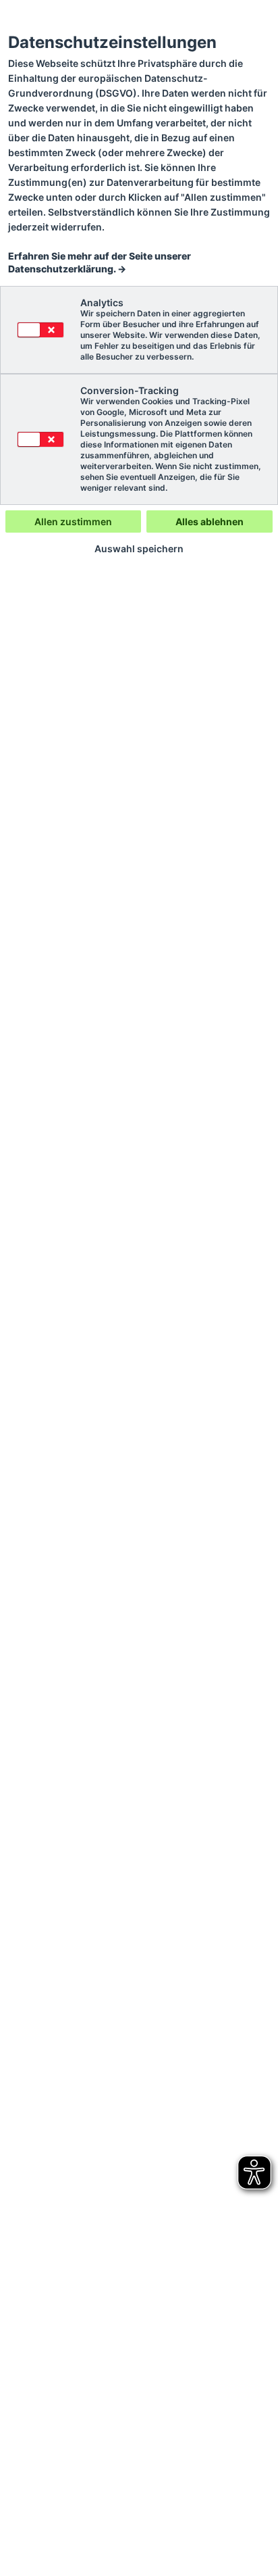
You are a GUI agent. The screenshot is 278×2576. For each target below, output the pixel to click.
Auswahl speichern (139, 549)
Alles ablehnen (210, 521)
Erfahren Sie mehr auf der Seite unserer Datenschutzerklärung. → (100, 262)
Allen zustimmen (73, 521)
